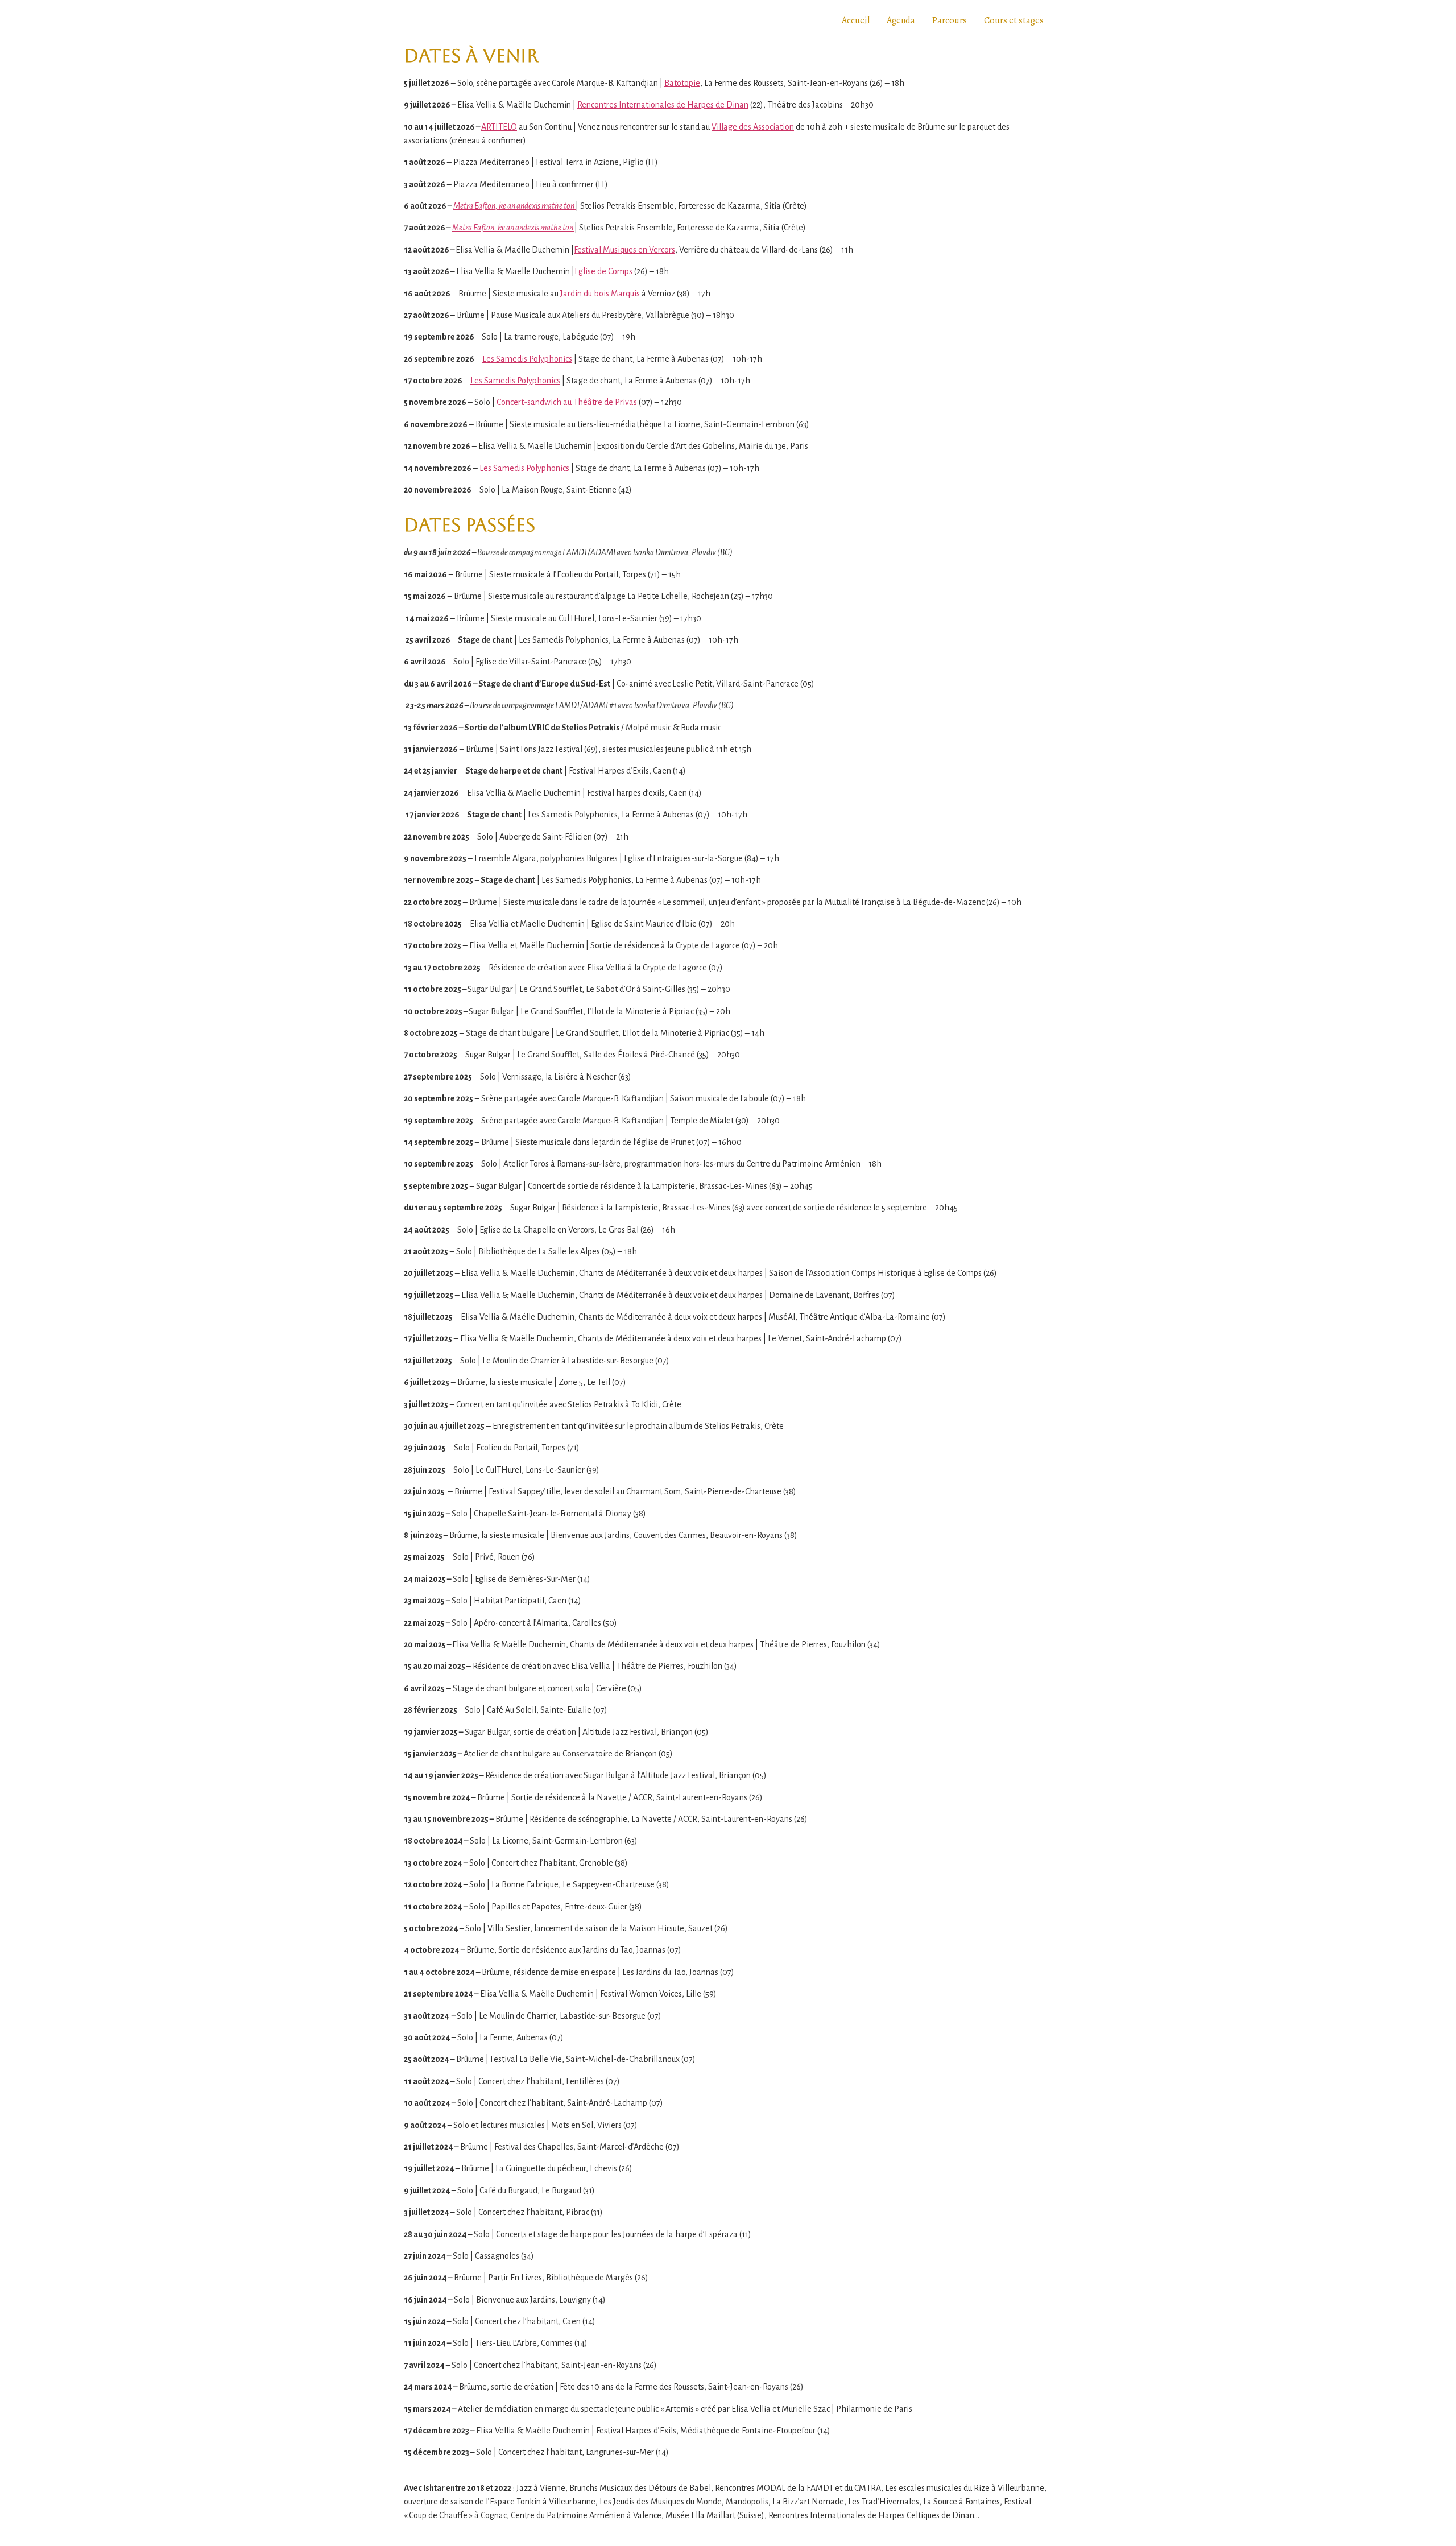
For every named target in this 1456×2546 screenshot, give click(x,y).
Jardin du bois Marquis (600, 294)
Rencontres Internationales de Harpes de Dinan (663, 105)
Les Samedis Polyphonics (527, 359)
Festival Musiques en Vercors (624, 250)
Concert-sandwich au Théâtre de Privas (567, 402)
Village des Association (753, 127)
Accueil (856, 20)
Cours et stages (1014, 20)
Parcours (950, 20)
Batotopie (682, 83)
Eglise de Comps (603, 271)
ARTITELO (499, 127)
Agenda (901, 20)
